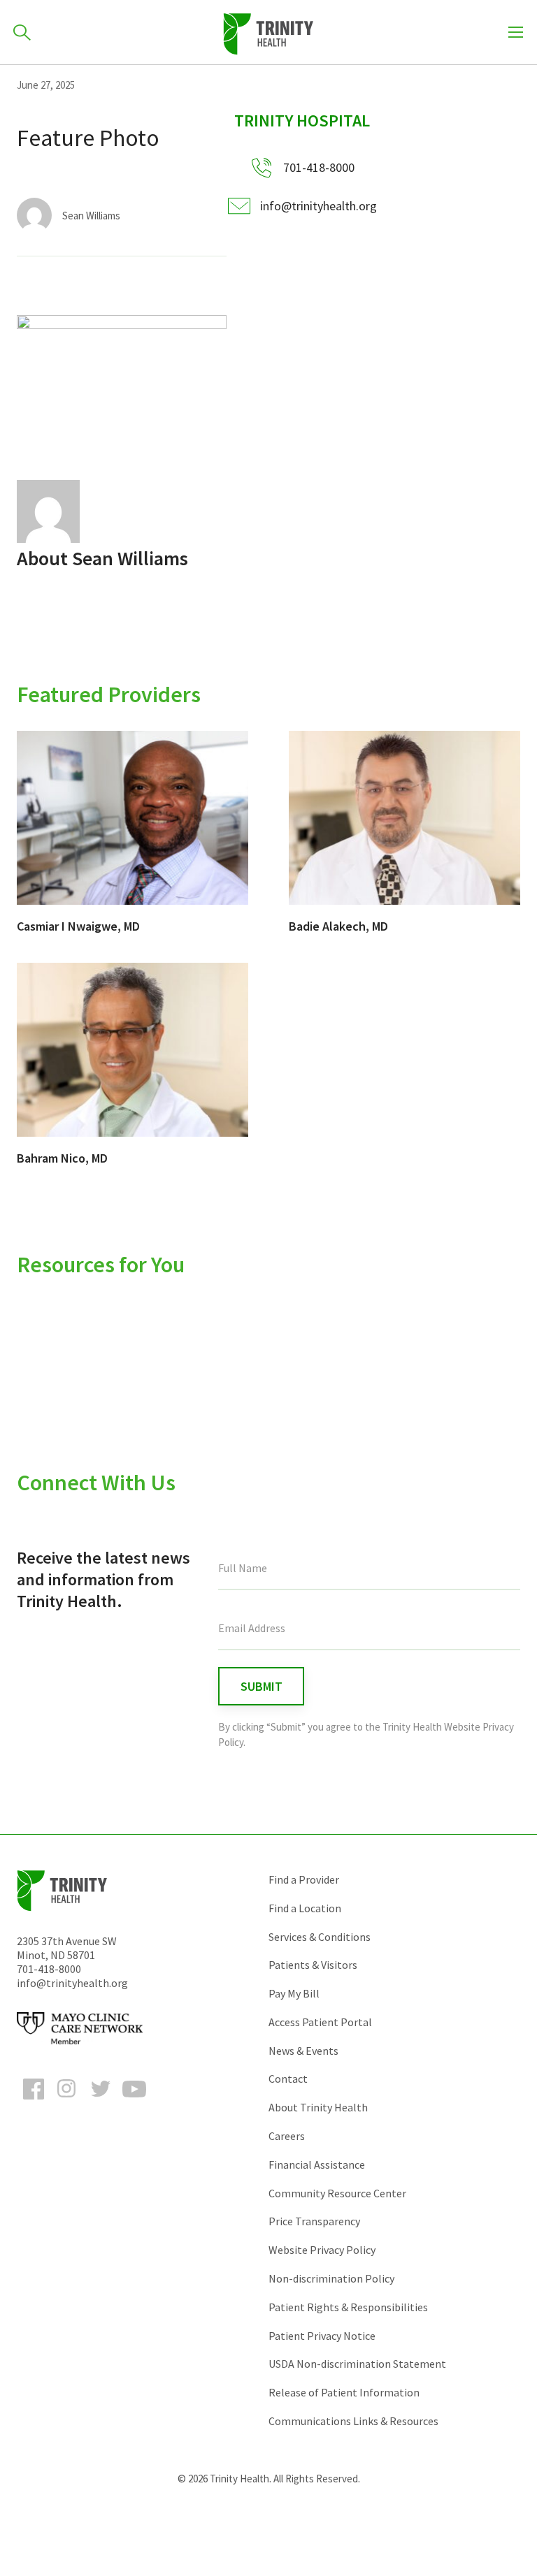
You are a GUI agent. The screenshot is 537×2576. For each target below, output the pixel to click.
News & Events (303, 2051)
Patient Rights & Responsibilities (348, 2307)
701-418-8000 (49, 1969)
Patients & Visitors (313, 1965)
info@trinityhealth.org (318, 206)
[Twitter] (101, 2102)
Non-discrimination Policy (331, 2278)
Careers (287, 2136)
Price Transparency (314, 2221)
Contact (288, 2079)
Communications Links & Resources (353, 2421)
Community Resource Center (337, 2193)
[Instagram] (67, 2102)
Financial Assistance (317, 2164)
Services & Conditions (320, 1937)
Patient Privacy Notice (322, 2336)
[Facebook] (34, 2102)
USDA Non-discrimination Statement (357, 2364)
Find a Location (305, 1908)
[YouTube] (134, 2102)
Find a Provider (304, 1879)
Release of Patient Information (344, 2392)
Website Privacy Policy (322, 2250)
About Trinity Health (318, 2107)
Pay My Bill (294, 1993)
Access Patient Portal (320, 2022)
